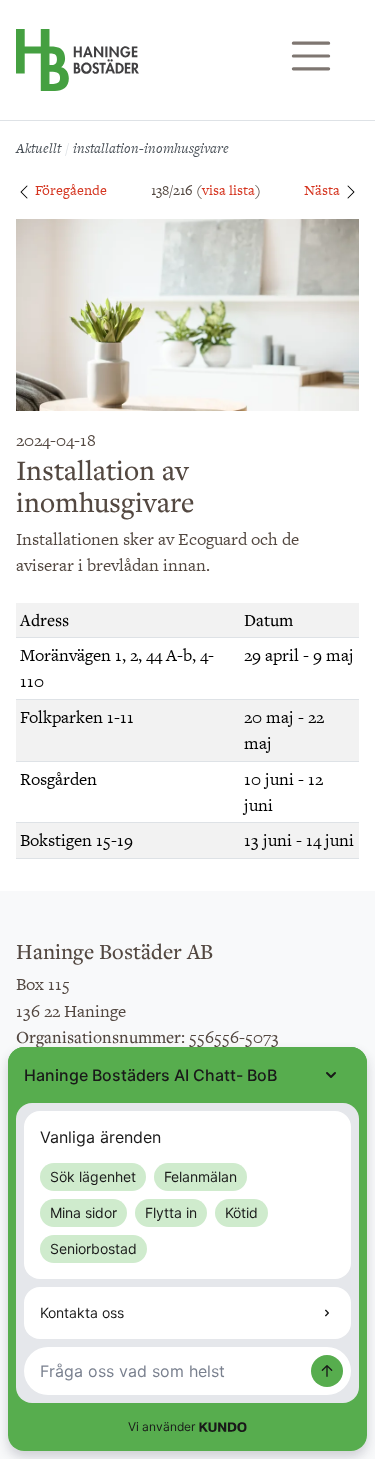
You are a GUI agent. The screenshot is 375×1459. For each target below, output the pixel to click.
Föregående (69, 190)
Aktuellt (38, 148)
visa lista (228, 190)
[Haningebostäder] (77, 70)
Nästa (323, 190)
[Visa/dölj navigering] (311, 56)
